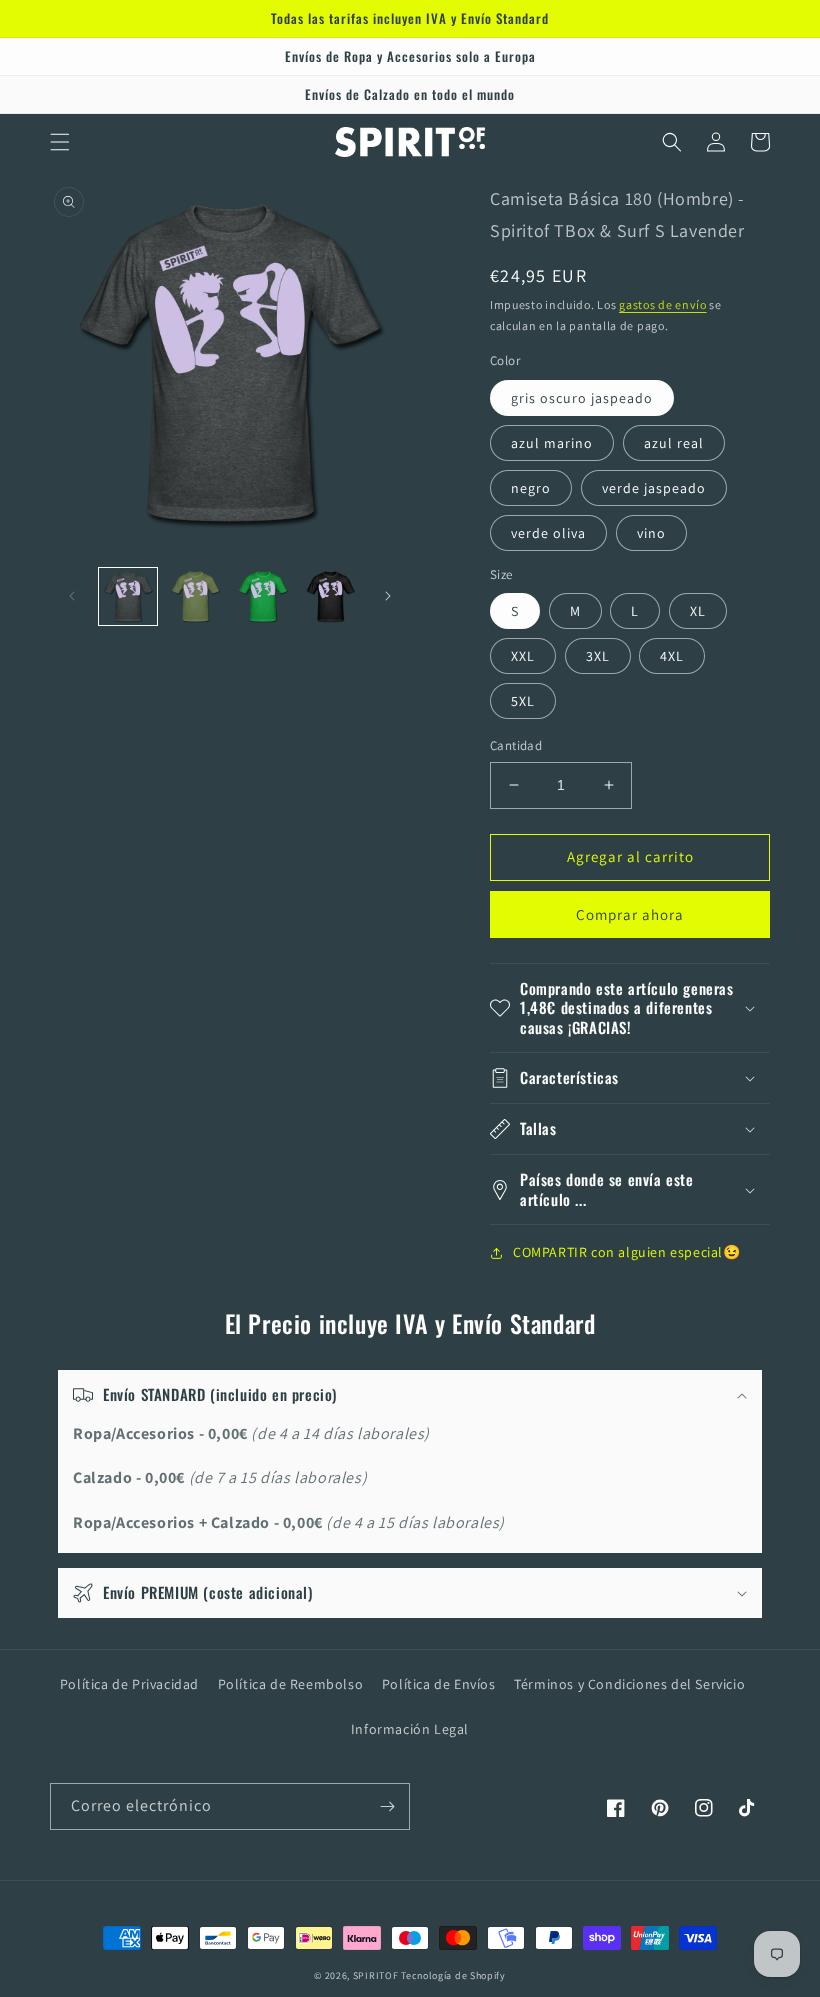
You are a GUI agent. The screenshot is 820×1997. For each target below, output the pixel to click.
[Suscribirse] (387, 1806)
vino (651, 533)
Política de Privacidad (129, 1684)
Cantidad (516, 745)
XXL (523, 656)
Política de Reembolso (291, 1684)
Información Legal (410, 1729)
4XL (672, 656)
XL (698, 611)
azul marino (552, 443)
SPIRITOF (376, 1975)
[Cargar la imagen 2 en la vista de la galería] (196, 597)
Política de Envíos (439, 1684)
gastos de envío (663, 304)
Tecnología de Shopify (453, 1975)
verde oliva (548, 533)
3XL (598, 656)
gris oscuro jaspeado (582, 398)
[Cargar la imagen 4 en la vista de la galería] (331, 597)
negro (531, 488)
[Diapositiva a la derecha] (388, 596)
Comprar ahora (630, 914)
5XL (523, 701)
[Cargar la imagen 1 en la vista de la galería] (128, 597)
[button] (60, 142)
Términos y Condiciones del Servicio (629, 1684)
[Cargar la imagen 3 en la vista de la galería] (263, 597)
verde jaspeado (654, 488)
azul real (674, 443)
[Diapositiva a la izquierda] (72, 596)
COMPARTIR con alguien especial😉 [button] (627, 1252)
